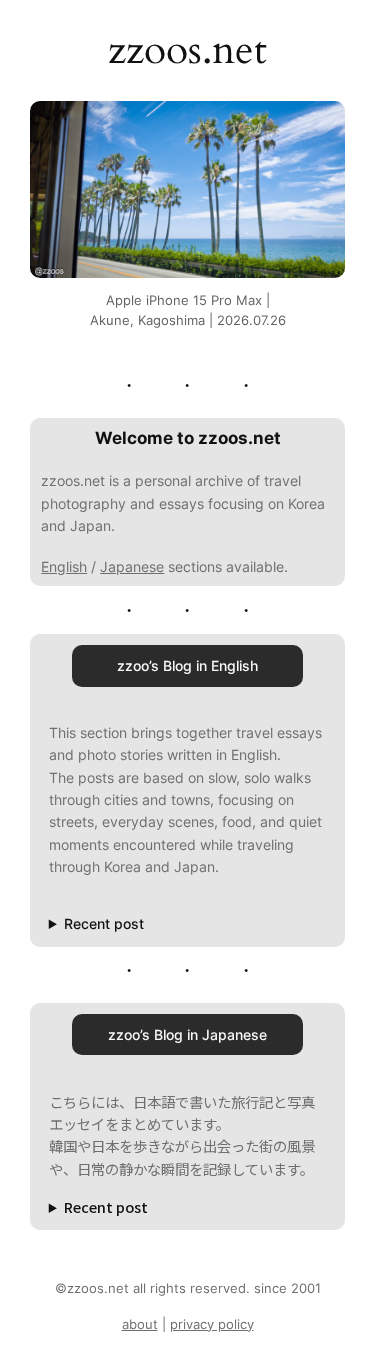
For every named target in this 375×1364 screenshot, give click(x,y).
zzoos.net (187, 50)
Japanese (132, 566)
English (64, 566)
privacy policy (212, 1324)
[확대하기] (319, 127)
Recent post (104, 923)
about (140, 1324)
